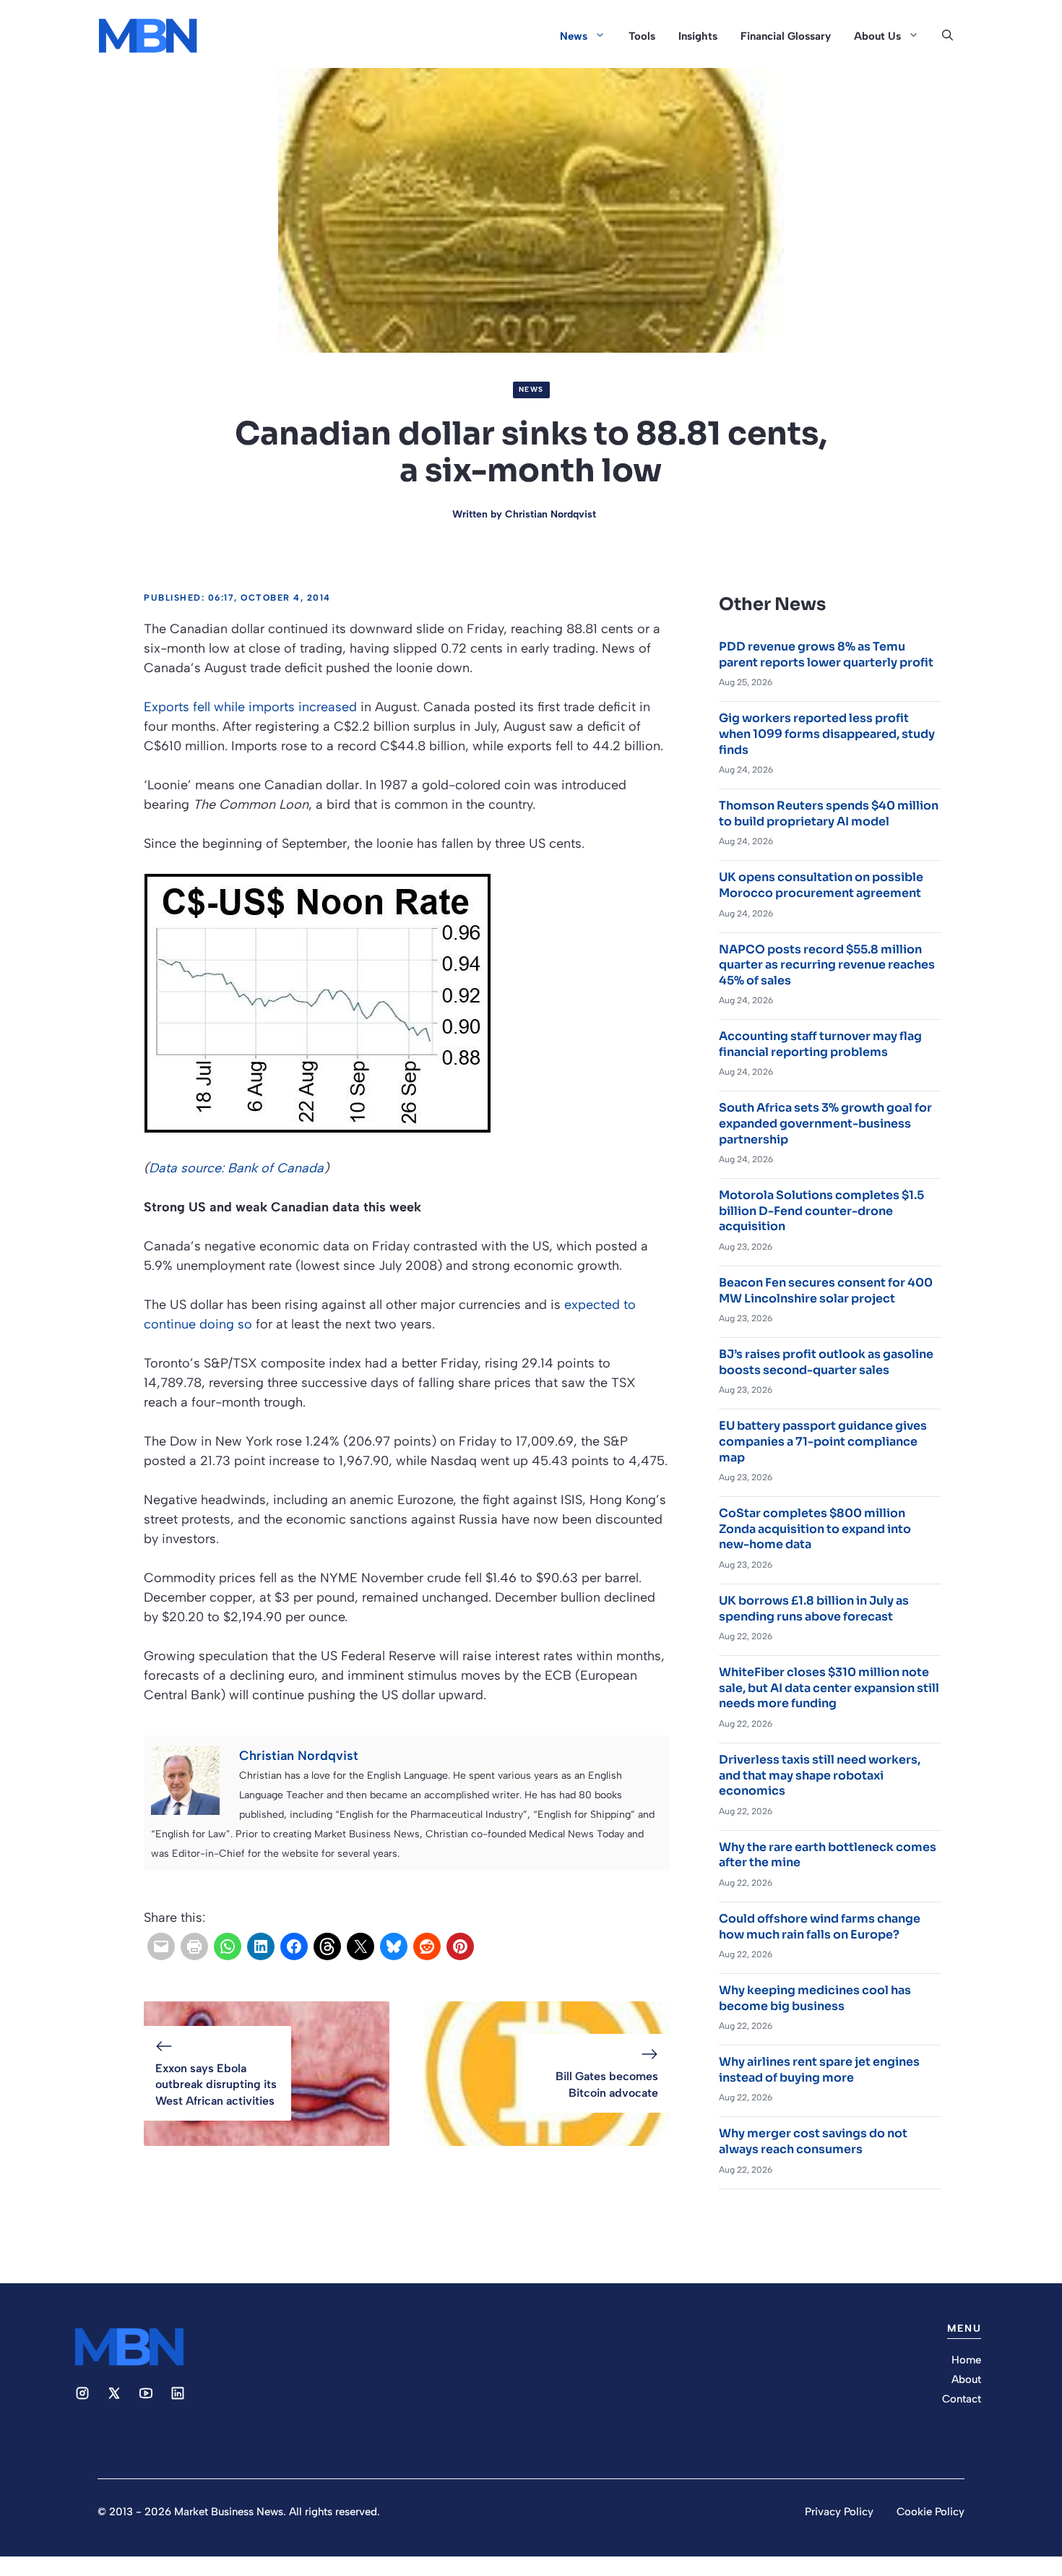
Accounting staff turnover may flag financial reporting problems (820, 1044)
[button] (947, 36)
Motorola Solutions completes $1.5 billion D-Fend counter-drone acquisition (821, 1211)
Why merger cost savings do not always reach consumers (813, 2141)
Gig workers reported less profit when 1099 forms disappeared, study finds (827, 734)
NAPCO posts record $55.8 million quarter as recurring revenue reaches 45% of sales (827, 965)
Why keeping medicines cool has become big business (815, 1998)
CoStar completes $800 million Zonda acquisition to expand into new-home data (815, 1529)
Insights (698, 36)
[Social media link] (82, 2393)
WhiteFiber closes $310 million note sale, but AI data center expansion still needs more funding (829, 1688)
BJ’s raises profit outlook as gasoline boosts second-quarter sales (826, 1362)
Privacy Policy (839, 2512)
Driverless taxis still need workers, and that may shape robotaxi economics (820, 1775)
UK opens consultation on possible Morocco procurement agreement (821, 885)
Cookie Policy (931, 2512)
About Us (877, 36)
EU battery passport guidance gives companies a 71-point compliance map (823, 1441)
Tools (642, 36)
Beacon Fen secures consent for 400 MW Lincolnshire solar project (826, 1291)
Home (966, 2360)
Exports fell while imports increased (250, 707)
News (574, 36)
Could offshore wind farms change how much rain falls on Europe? (820, 1927)
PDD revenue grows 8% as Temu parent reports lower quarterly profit (826, 654)
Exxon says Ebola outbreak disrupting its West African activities (216, 2085)
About (966, 2379)
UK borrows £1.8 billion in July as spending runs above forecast (814, 1609)
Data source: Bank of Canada (236, 1168)
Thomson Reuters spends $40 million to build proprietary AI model (829, 813)
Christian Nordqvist (551, 514)
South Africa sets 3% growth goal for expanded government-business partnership (825, 1123)
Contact (962, 2399)
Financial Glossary (786, 36)
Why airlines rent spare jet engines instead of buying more (819, 2070)
